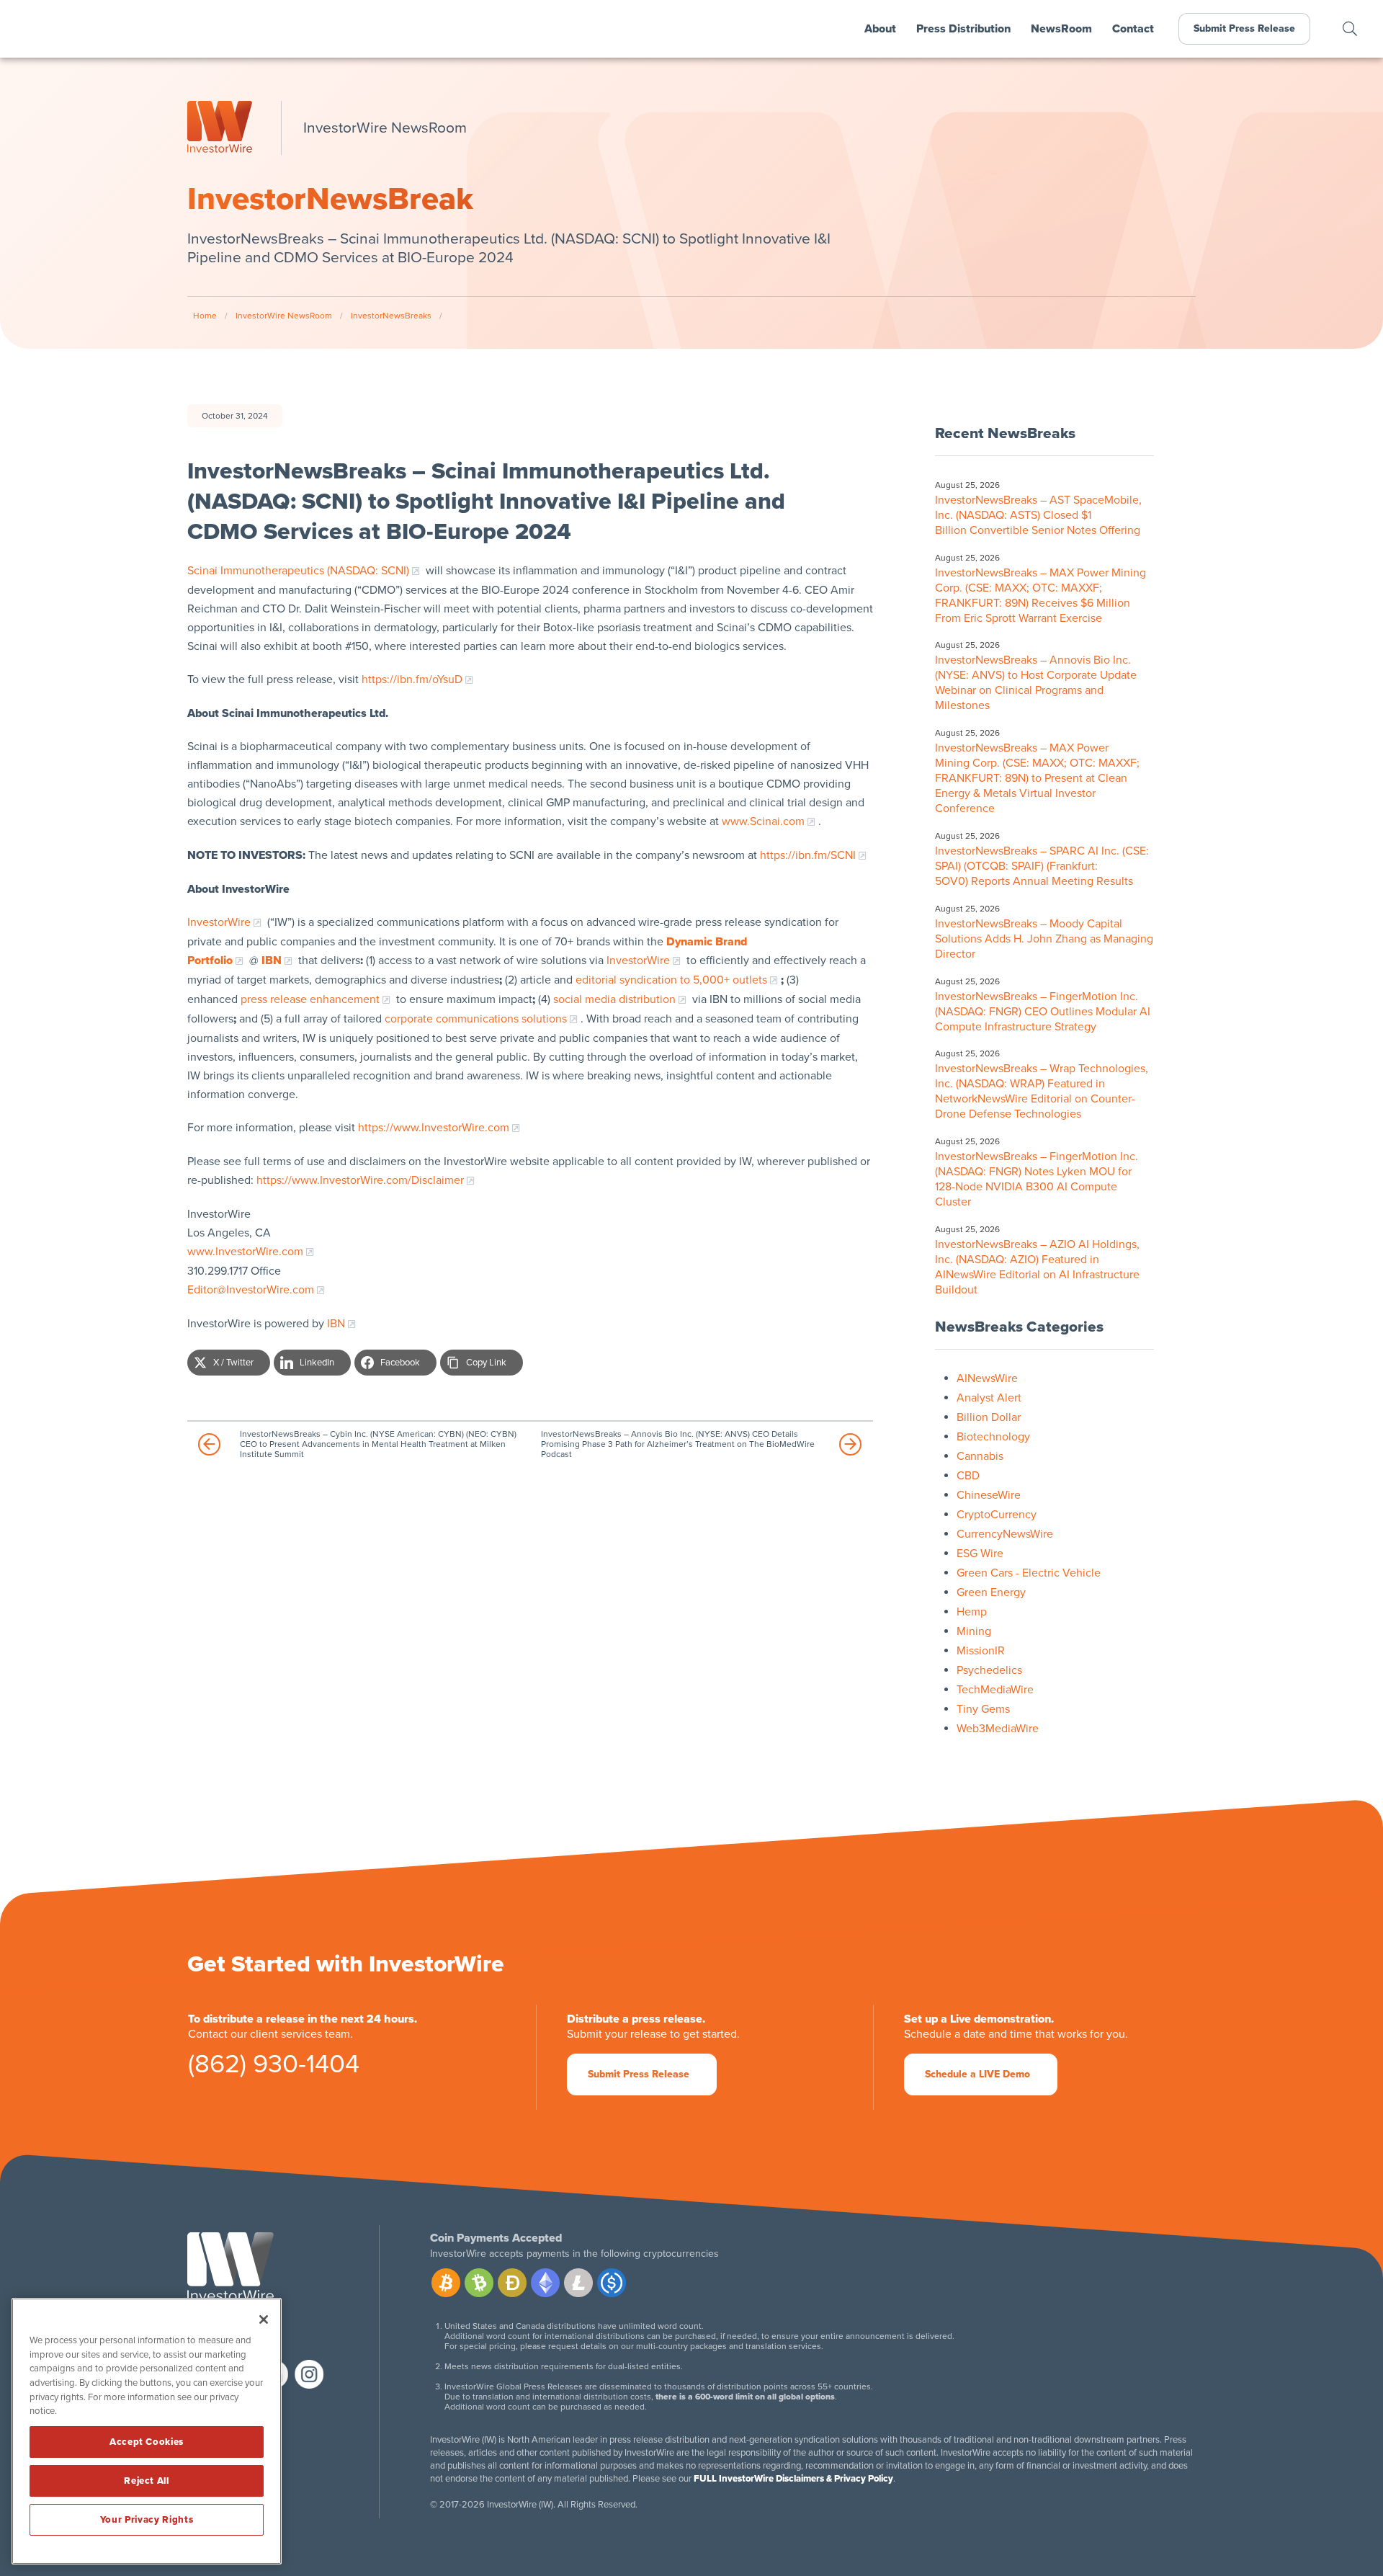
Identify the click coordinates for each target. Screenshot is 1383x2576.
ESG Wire (980, 1554)
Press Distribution (963, 29)
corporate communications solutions (476, 1019)
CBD (968, 1476)
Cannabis (980, 1456)
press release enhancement (310, 999)
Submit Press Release (1244, 28)
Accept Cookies (147, 2442)
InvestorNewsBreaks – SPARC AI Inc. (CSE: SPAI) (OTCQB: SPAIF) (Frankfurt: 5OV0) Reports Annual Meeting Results (1042, 866)
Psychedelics (989, 1670)
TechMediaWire (995, 1690)
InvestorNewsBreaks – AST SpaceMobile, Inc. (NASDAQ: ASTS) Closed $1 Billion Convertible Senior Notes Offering (1039, 515)
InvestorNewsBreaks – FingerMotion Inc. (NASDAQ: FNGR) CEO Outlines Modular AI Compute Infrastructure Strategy (1043, 1012)
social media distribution (614, 999)
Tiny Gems (983, 1709)
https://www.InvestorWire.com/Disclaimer (360, 1180)
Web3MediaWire (998, 1729)
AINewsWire (987, 1378)
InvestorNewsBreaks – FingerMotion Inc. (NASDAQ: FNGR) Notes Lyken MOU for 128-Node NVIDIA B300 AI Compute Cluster (1037, 1179)
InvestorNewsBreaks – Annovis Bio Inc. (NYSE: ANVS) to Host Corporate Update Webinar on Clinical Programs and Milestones (1036, 683)
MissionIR (981, 1651)
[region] (147, 2431)
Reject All (147, 2481)
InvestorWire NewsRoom (284, 316)
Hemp (972, 1612)
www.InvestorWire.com (245, 1252)
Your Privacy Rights (147, 2520)
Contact (1133, 29)
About (880, 29)
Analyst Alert (989, 1398)
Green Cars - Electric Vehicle (1029, 1573)
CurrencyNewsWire (1005, 1534)
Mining (974, 1631)
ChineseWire (989, 1495)
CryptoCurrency (997, 1515)
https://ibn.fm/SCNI (808, 855)
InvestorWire (219, 922)
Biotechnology (993, 1437)
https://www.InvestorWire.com (434, 1128)
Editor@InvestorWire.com (251, 1290)
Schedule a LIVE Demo (977, 2074)
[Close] (264, 2319)
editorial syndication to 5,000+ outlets (671, 980)
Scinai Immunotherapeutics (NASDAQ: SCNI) (298, 571)
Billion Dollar (989, 1417)
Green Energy (991, 1592)
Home (205, 316)
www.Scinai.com (763, 821)
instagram (309, 2374)
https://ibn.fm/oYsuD (412, 679)
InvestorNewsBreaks (391, 316)
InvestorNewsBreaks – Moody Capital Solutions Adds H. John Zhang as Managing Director (1044, 939)
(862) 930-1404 (274, 2067)
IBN (336, 1324)
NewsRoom (1061, 29)
